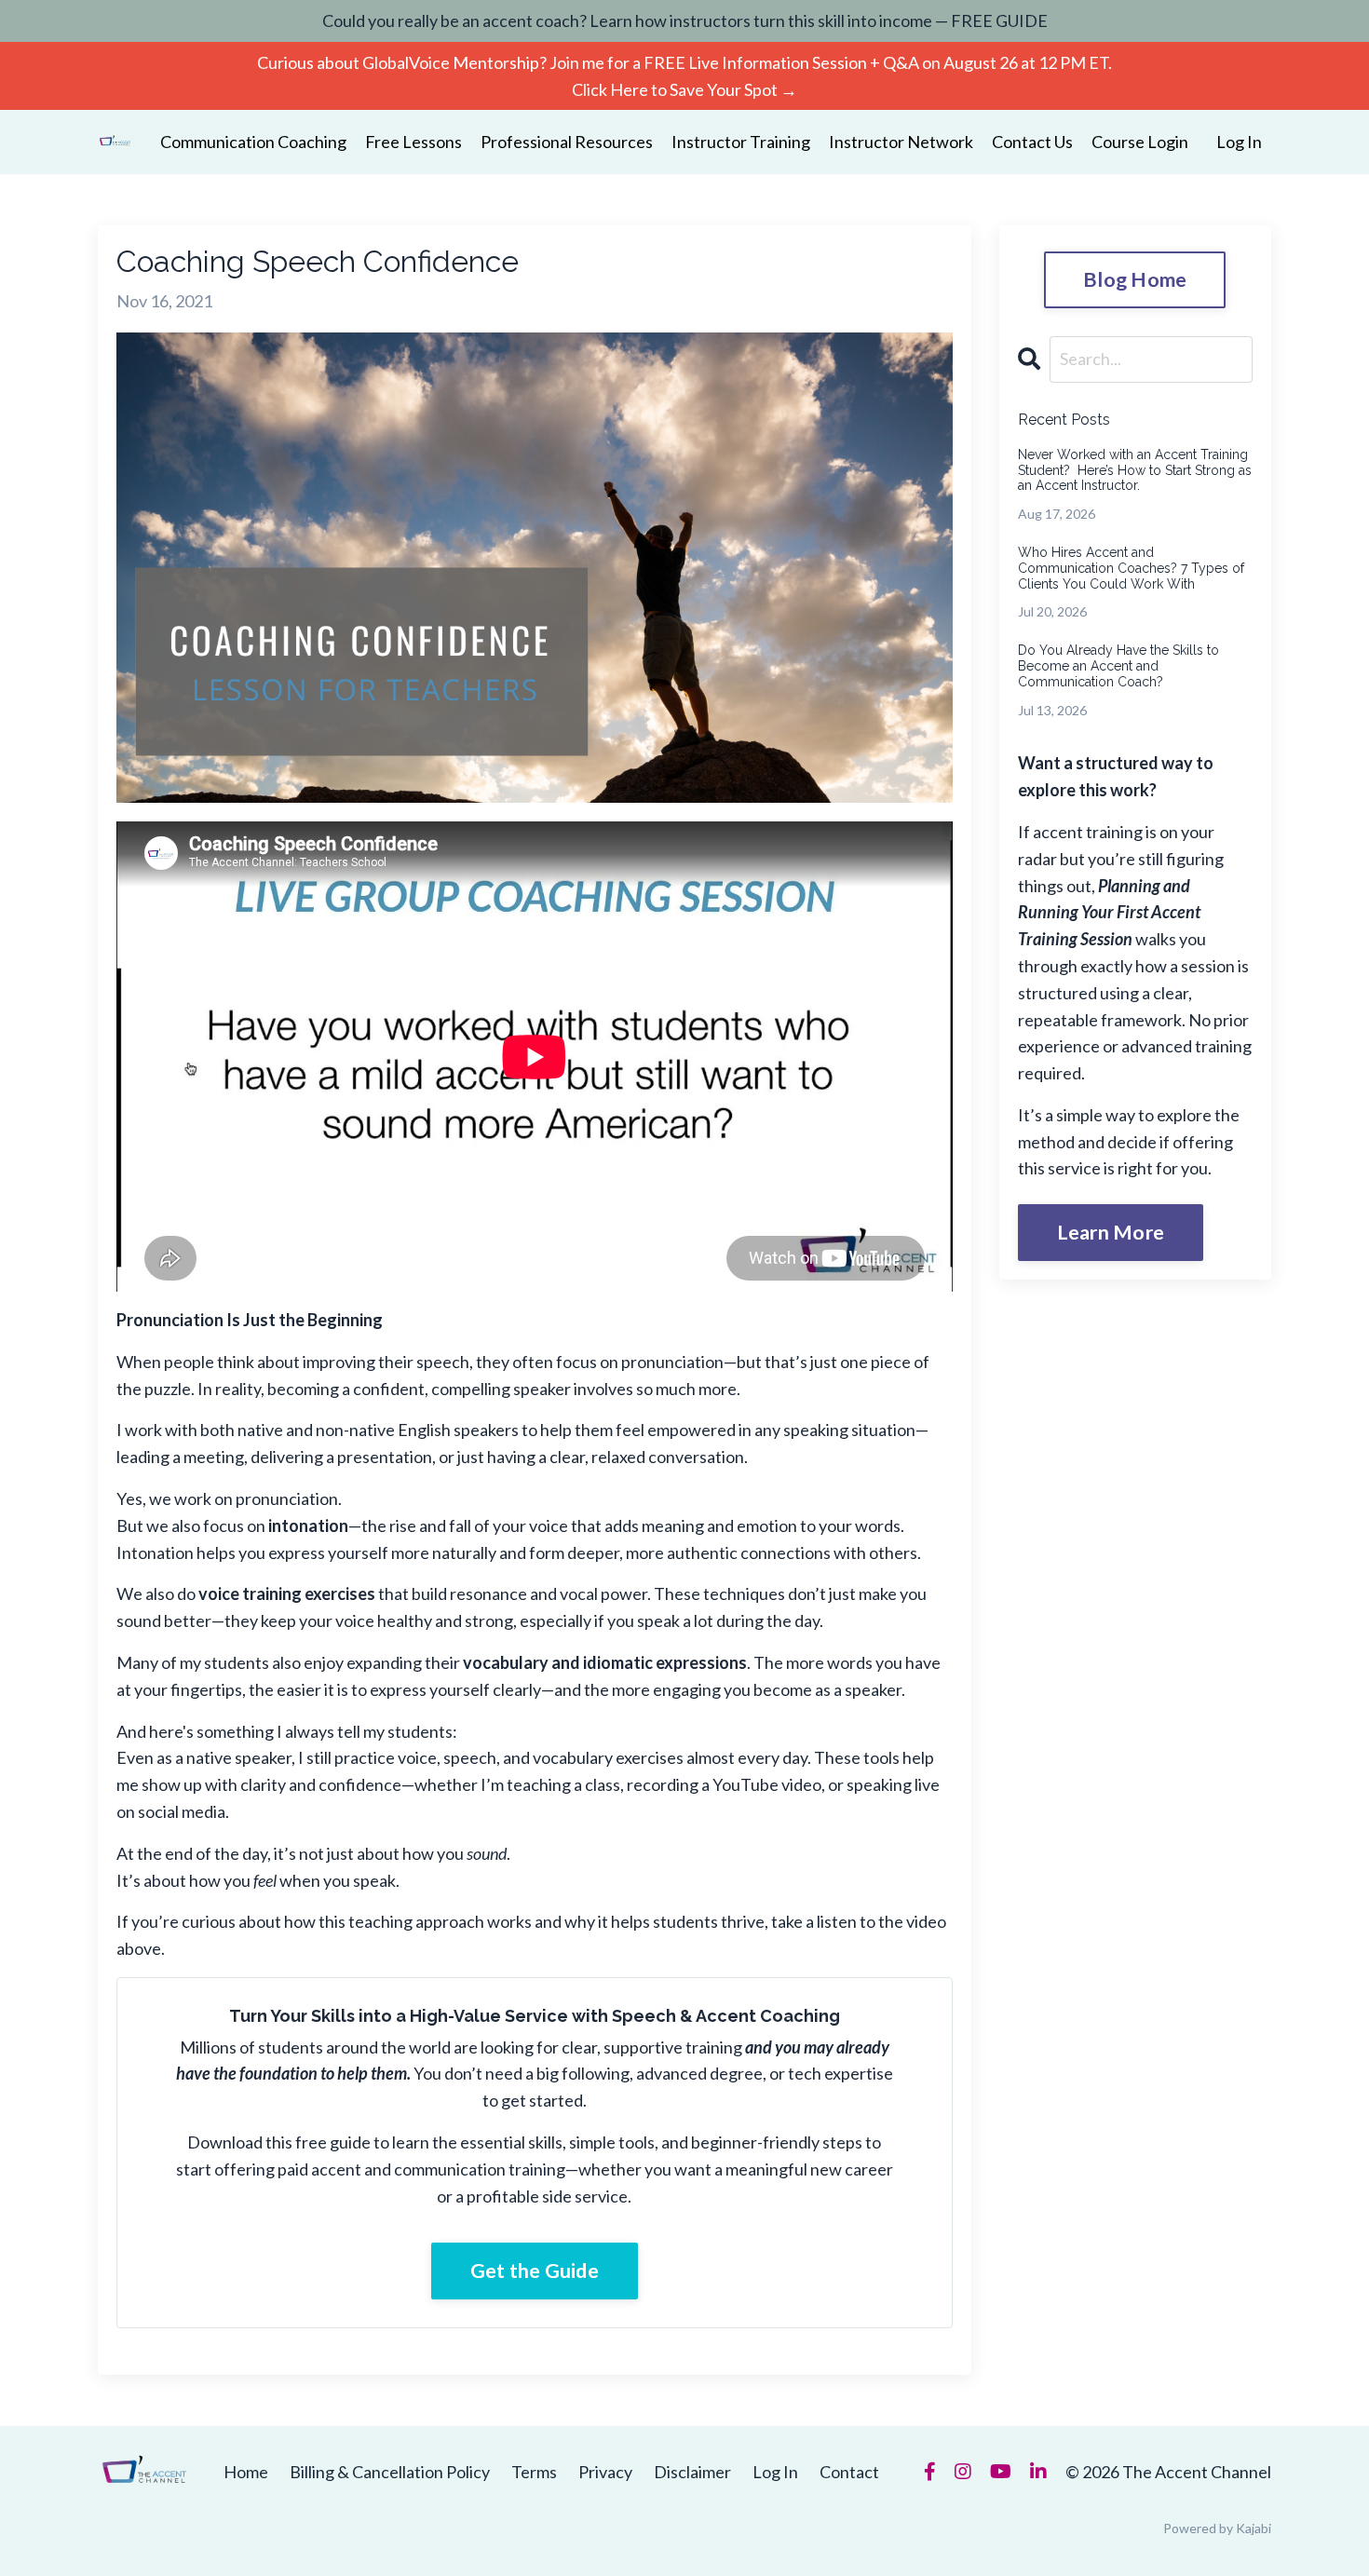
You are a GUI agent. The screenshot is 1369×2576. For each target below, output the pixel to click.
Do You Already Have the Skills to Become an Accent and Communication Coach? (1118, 666)
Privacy (605, 2472)
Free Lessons (413, 142)
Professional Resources (567, 142)
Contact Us (1032, 142)
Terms (534, 2472)
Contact (849, 2472)
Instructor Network (901, 142)
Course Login (1140, 142)
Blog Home (1135, 279)
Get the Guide (535, 2271)
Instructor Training (741, 142)
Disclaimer (692, 2472)
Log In (1239, 142)
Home (246, 2472)
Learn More (1111, 1232)
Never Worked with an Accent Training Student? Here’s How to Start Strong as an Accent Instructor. (1135, 470)
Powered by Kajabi (1217, 2528)
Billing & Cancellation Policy (390, 2472)
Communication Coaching (253, 142)
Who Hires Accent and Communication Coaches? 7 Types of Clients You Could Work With (1131, 568)
